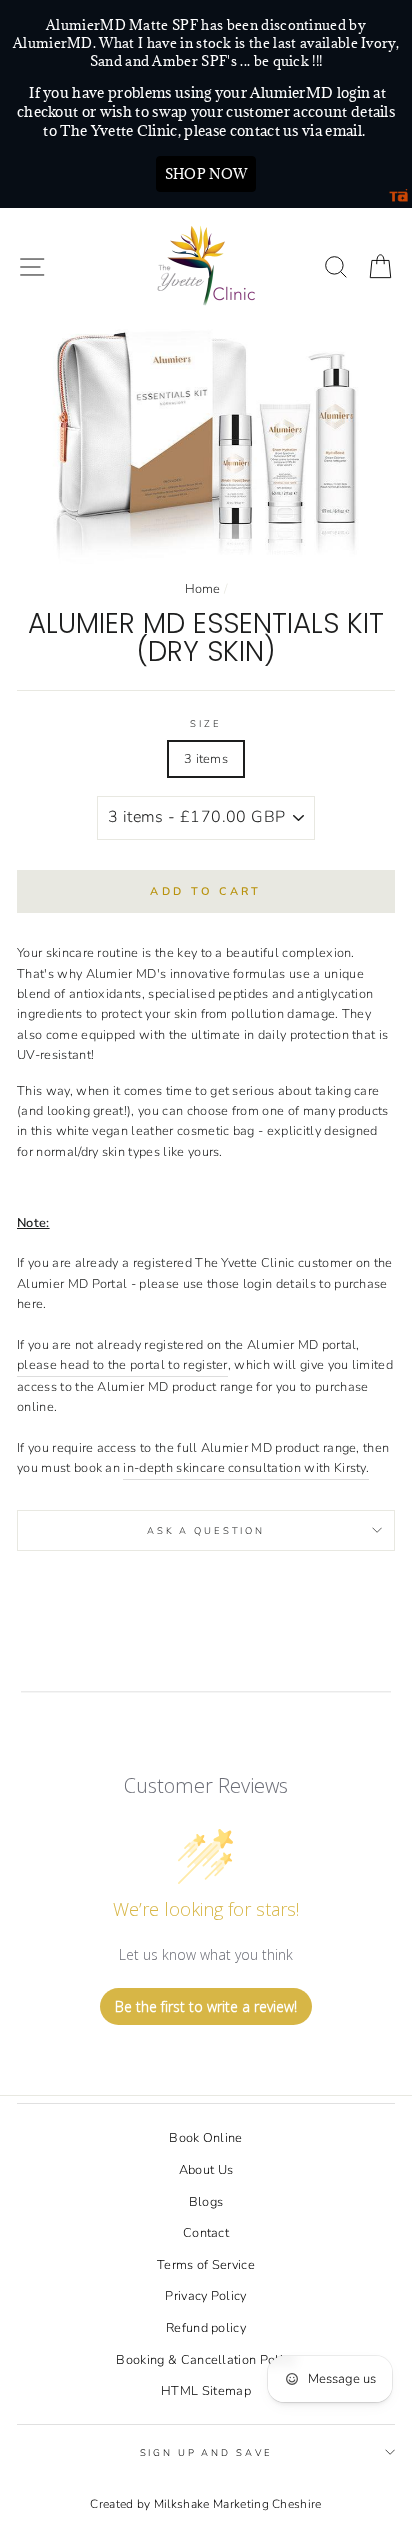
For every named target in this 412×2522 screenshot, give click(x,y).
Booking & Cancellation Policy (205, 2360)
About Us (206, 2170)
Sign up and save (206, 2452)
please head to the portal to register (122, 1365)
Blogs (206, 2202)
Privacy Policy (205, 2296)
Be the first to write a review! (206, 2006)
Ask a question (206, 1530)
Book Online (206, 2138)
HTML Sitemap (206, 2391)
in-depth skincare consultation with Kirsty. (246, 1468)
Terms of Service (206, 2265)
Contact (206, 2233)
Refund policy (206, 2328)
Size (205, 723)
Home (203, 589)
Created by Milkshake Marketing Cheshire (205, 2504)
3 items (206, 759)
